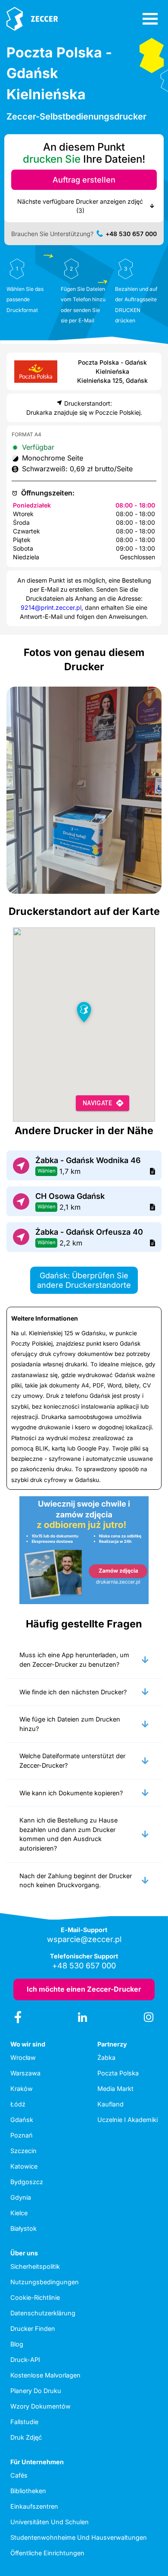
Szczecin (23, 2151)
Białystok (23, 2228)
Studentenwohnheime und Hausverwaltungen (79, 2537)
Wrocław (23, 2057)
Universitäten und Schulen (50, 2522)
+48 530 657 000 (131, 234)
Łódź (18, 2104)
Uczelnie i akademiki (128, 2120)
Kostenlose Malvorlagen (45, 2375)
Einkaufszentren (34, 2506)
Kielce (19, 2213)
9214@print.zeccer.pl (51, 607)
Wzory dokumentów (40, 2406)
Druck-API (25, 2360)
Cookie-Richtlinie (35, 2297)
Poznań (22, 2135)
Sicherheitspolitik (35, 2266)
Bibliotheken (28, 2491)
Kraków (22, 2089)
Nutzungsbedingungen (45, 2282)
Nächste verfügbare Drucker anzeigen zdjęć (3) (80, 206)
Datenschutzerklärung (43, 2313)
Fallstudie (24, 2422)
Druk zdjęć (26, 2437)
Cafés (19, 2475)
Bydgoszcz (27, 2182)
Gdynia (21, 2197)
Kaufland (110, 2104)
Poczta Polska (118, 2073)
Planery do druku (36, 2391)
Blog (17, 2344)
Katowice (24, 2166)
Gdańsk (22, 2120)
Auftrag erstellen (84, 180)
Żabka (106, 2057)
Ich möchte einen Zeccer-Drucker (84, 1989)
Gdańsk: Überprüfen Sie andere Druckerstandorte (84, 1280)
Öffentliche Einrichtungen (47, 2553)
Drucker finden (33, 2328)
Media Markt (115, 2089)
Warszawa (25, 2073)
